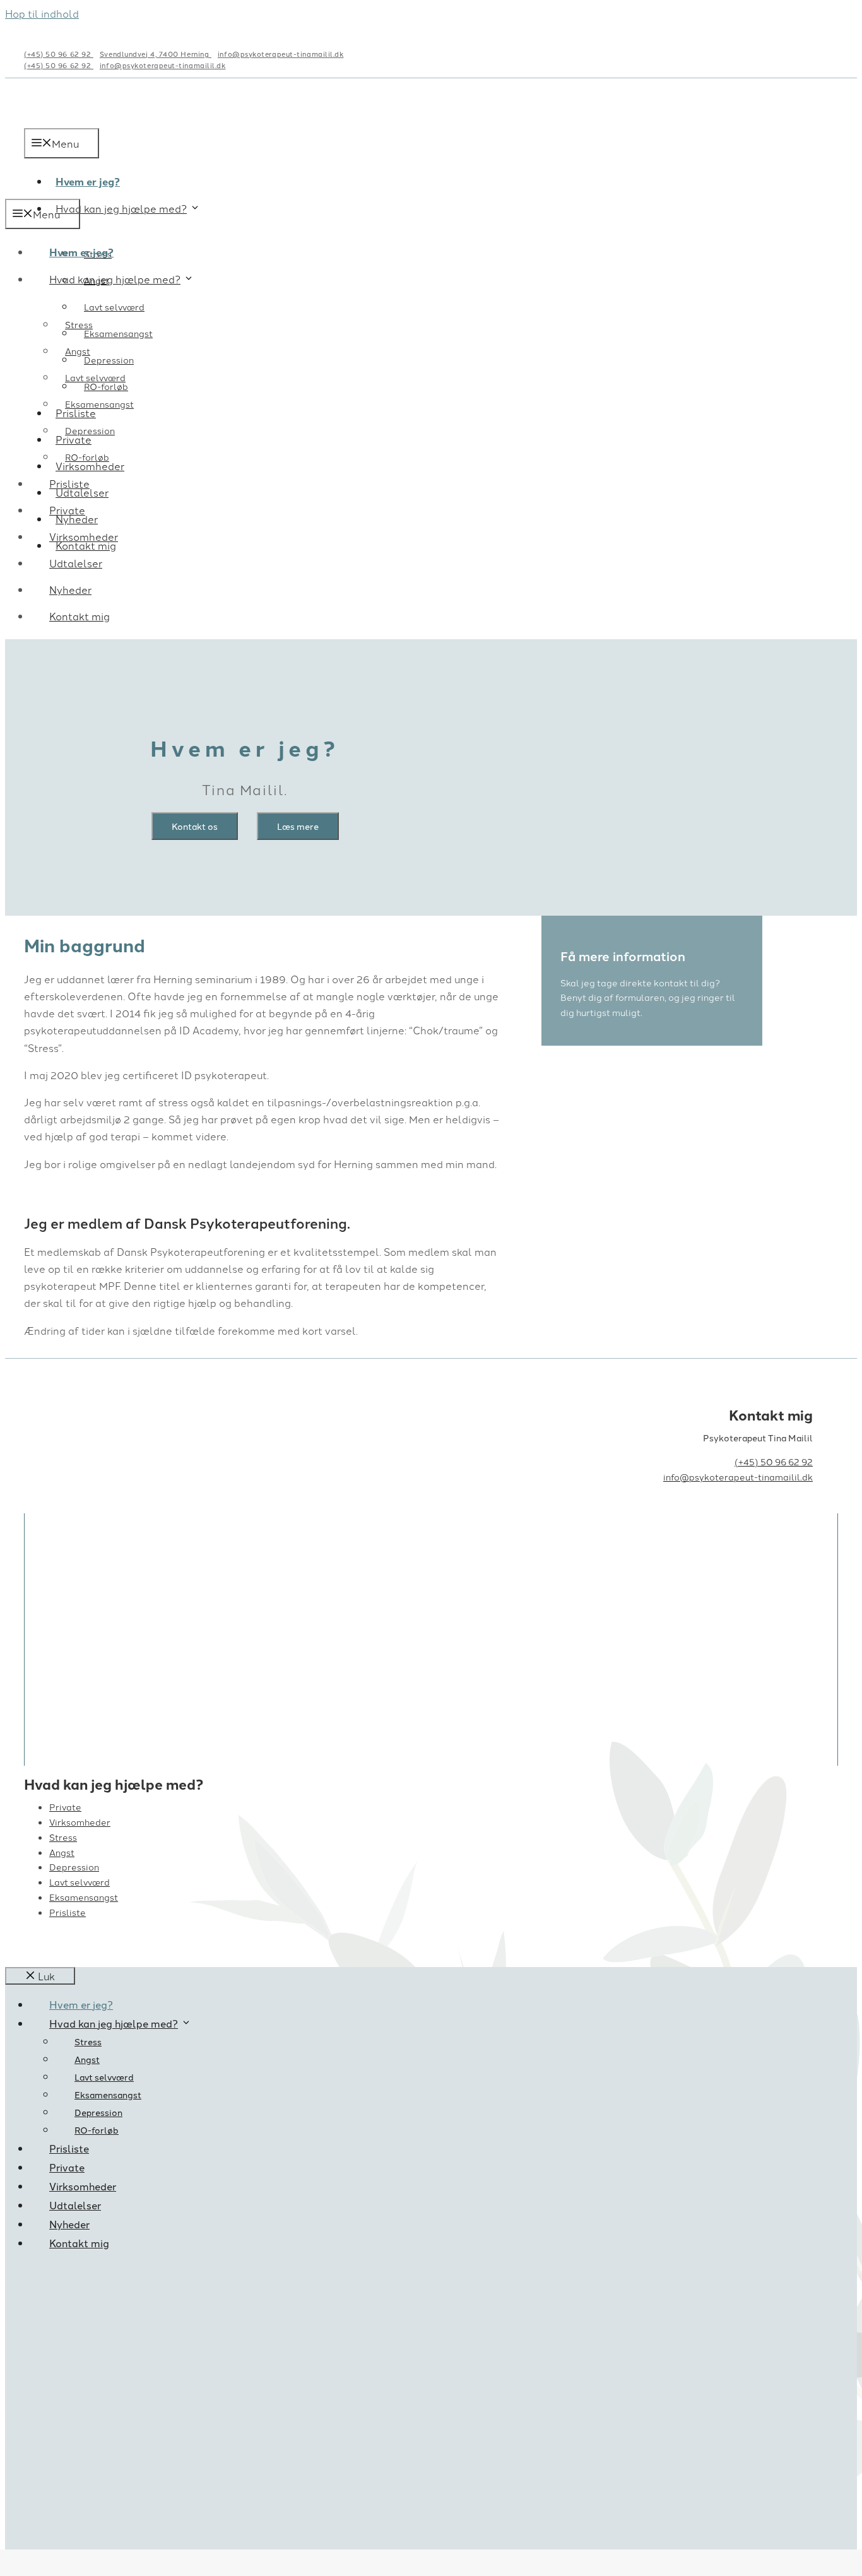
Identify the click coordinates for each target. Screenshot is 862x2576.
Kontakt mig (80, 616)
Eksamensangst (118, 333)
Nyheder (70, 589)
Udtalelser (76, 563)
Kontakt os (195, 826)
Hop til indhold (42, 13)
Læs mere (298, 826)
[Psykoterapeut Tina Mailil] (103, 190)
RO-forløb (87, 457)
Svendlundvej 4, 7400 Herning (156, 54)
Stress (79, 324)
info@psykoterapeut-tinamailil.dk (281, 54)
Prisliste (69, 483)
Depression (109, 360)
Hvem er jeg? (81, 252)
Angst (78, 351)
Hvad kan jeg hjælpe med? (121, 208)
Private (67, 510)
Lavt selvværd (114, 307)
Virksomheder (84, 536)
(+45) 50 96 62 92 (59, 54)
